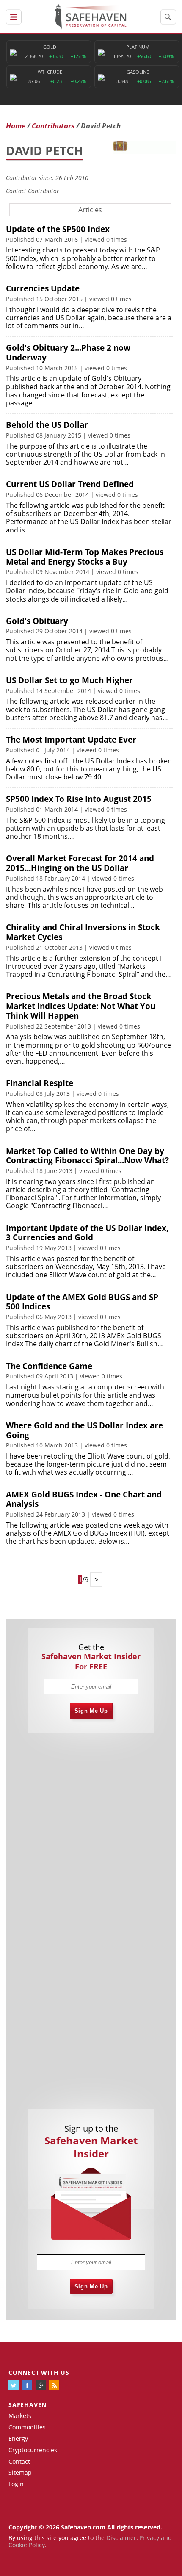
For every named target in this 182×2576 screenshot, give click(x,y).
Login (16, 2484)
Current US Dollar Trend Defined (70, 484)
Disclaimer (121, 2538)
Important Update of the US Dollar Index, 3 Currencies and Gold (87, 1233)
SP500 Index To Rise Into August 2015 (79, 799)
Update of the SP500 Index (58, 229)
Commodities (27, 2427)
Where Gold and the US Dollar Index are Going (84, 1430)
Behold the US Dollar (47, 425)
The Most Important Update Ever (71, 740)
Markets (20, 2416)
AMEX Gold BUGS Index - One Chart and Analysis (84, 1499)
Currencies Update (43, 288)
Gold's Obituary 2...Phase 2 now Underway (68, 353)
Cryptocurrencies (33, 2450)
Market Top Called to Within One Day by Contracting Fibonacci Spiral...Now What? (87, 1156)
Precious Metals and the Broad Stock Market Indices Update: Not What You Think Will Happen (81, 1006)
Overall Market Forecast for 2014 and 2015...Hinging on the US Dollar (80, 863)
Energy (18, 2439)
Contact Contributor (33, 191)
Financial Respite (40, 1083)
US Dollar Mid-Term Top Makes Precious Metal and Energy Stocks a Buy (85, 557)
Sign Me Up (91, 1711)
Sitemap (20, 2472)
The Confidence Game (49, 1366)
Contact (19, 2461)
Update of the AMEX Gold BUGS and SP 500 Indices (82, 1302)
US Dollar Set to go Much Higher (69, 680)
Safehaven (28, 2405)
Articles (90, 210)
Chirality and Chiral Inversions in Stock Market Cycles (83, 932)
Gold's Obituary (37, 621)
